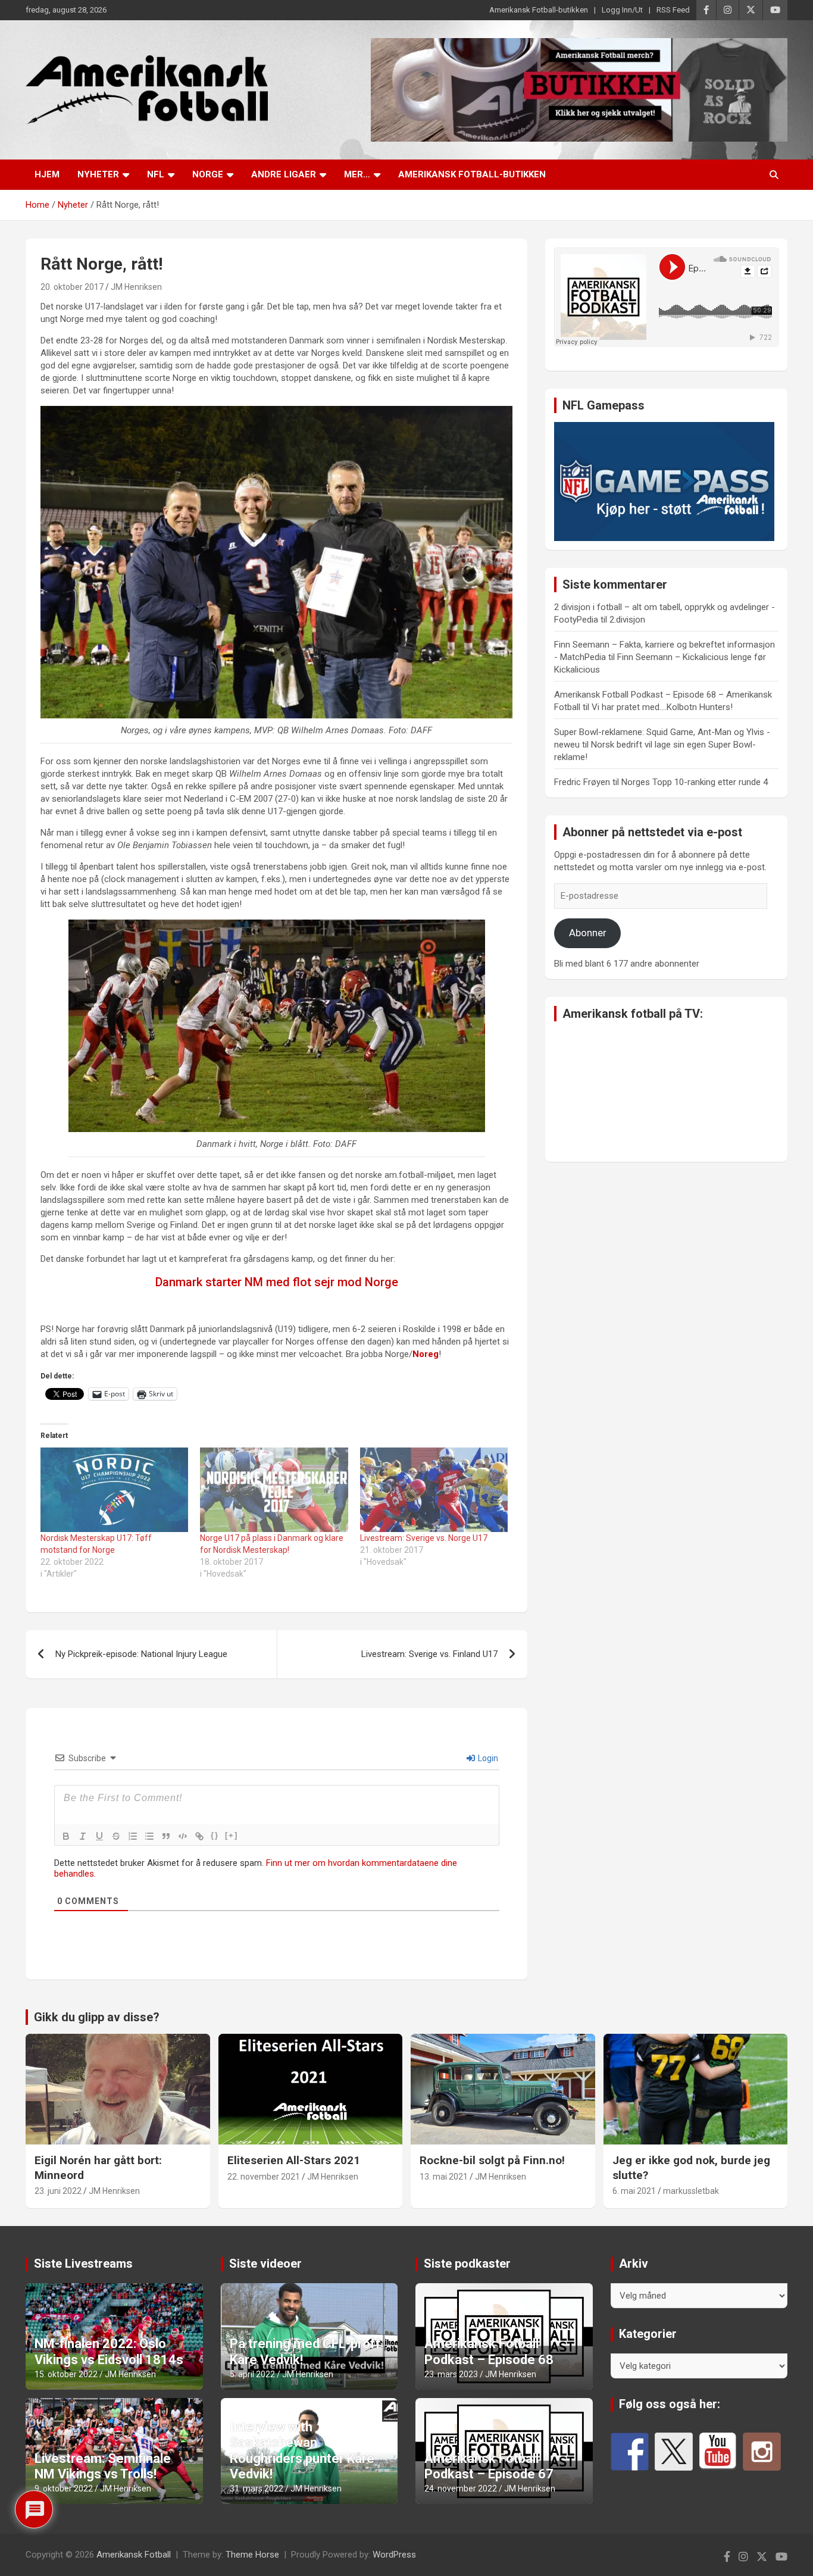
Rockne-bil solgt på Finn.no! (492, 2160)
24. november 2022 (461, 2489)
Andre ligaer (284, 174)
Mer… (357, 174)
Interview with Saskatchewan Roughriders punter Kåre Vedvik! (302, 2450)
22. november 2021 (264, 2177)
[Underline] (99, 1836)
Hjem (47, 174)
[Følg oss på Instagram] (762, 2452)
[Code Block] (183, 1836)
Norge (208, 174)
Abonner (588, 933)
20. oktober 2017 (72, 287)
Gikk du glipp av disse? (97, 2017)
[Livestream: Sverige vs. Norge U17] (434, 1490)
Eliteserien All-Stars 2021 (294, 2160)
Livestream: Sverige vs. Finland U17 (429, 1654)
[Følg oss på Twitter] (674, 2452)
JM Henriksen (136, 287)
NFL (156, 174)
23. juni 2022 (58, 2191)
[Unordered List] (149, 1836)
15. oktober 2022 (66, 2374)
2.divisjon (627, 620)
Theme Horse (252, 2555)
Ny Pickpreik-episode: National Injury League (141, 1654)
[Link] (199, 1836)
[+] (232, 1835)
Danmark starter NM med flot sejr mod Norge (277, 1282)
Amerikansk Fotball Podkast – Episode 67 (489, 2466)
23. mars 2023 (451, 2374)
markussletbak (691, 2191)
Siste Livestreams (83, 2264)
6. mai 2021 (634, 2191)
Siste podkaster (467, 2264)
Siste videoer (265, 2264)
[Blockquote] (166, 1836)
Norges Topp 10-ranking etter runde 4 (695, 782)
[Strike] (116, 1836)
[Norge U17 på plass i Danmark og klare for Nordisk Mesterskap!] (274, 1490)
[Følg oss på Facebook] (630, 2452)
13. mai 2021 (444, 2177)
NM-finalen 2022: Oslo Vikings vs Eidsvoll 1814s (109, 2351)
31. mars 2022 (257, 2489)
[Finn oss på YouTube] (718, 2452)
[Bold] (66, 1836)
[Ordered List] (133, 1836)
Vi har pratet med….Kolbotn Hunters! (662, 707)
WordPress (394, 2555)
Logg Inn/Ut (622, 10)
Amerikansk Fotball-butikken (539, 10)
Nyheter (98, 174)
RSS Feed (673, 10)
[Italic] (83, 1836)
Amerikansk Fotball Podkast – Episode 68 (489, 2351)
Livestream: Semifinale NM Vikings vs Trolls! (103, 2466)
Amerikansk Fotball (134, 2555)
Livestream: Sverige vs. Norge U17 (424, 1538)
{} (215, 1835)
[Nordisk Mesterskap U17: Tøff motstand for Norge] (114, 1490)
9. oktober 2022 (64, 2489)
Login (487, 1758)
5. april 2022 (252, 2374)
